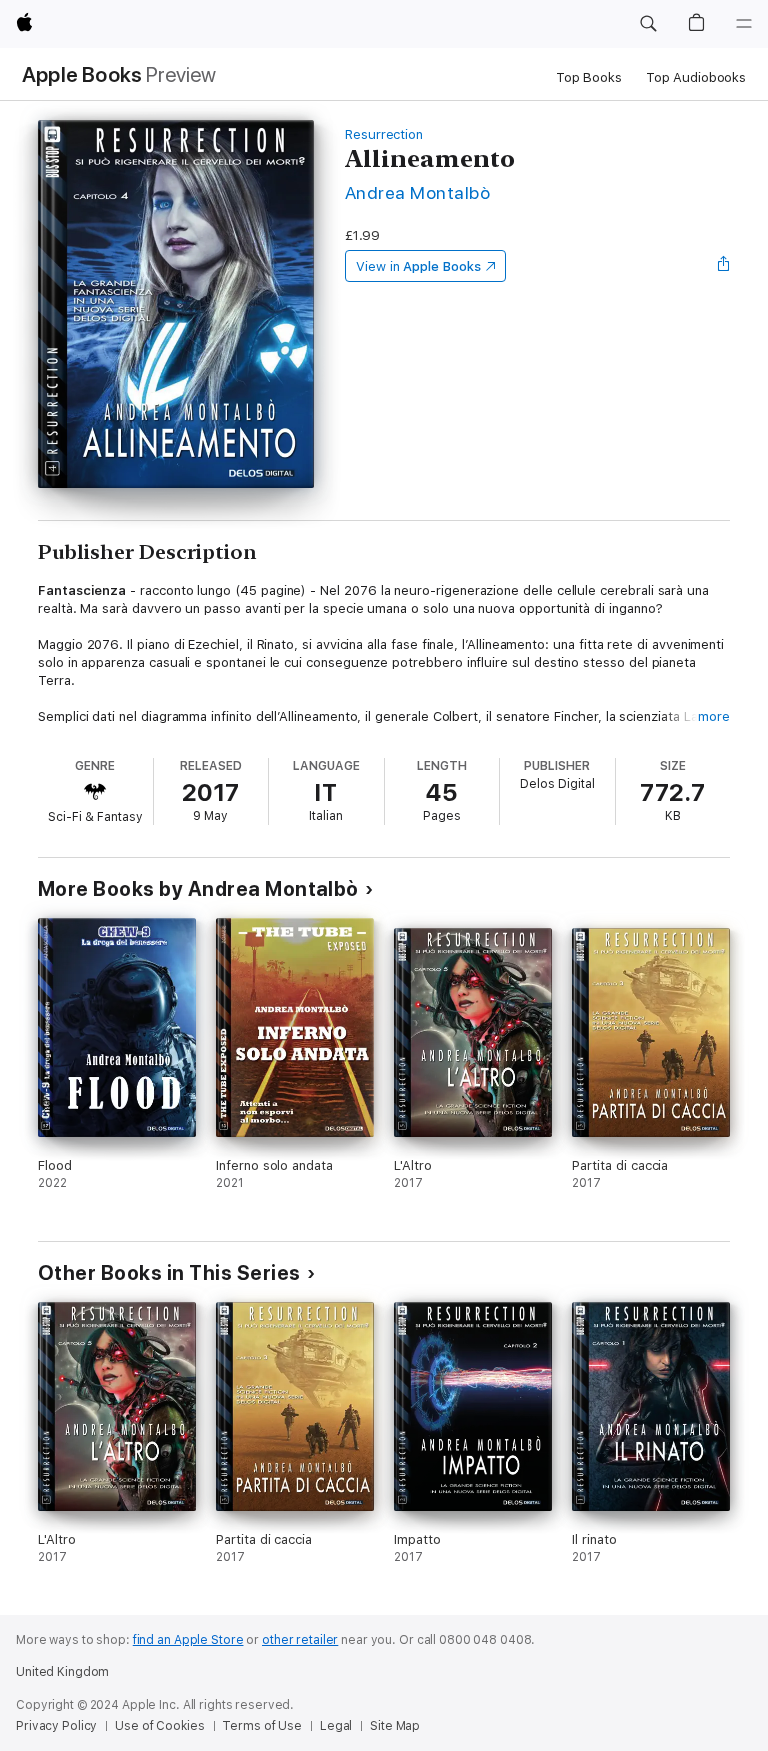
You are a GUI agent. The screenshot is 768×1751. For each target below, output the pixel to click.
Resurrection (384, 134)
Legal (336, 1726)
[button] (648, 24)
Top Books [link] (589, 77)
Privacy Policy (56, 1726)
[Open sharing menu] (724, 266)
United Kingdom (62, 1672)
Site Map (395, 1726)
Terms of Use (262, 1726)
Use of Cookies (159, 1726)
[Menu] (744, 24)
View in (418, 266)
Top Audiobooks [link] (696, 77)
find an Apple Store (188, 1640)
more (714, 716)
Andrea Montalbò (417, 192)
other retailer (300, 1640)
